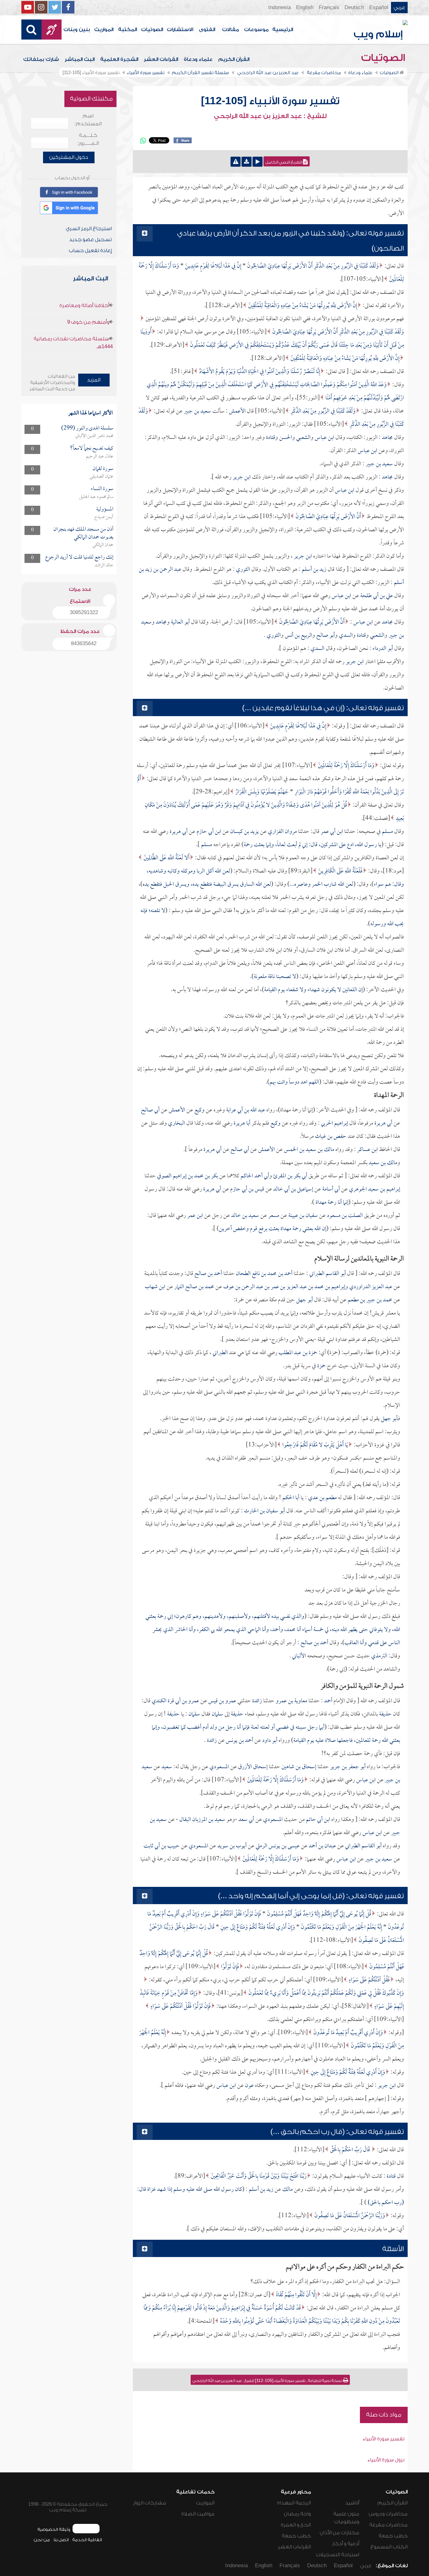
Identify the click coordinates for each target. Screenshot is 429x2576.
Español (379, 8)
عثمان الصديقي (101, 477)
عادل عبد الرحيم (100, 456)
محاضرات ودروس (388, 2514)
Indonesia (280, 8)
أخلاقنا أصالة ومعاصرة (84, 305)
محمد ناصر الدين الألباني (94, 436)
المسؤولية (105, 509)
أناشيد (352, 2503)
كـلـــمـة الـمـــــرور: (88, 139)
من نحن (42, 2540)
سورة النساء (102, 489)
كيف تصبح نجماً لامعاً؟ (92, 448)
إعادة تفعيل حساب (90, 251)
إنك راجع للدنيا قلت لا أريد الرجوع (79, 557)
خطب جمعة (393, 2536)
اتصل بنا (61, 2540)
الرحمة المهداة (294, 2503)
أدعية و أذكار (346, 2544)
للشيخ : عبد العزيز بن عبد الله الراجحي (270, 116)
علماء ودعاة (198, 59)
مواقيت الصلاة (198, 2514)
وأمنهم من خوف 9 (88, 322)
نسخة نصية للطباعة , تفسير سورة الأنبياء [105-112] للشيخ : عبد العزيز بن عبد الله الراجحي (268, 2381)
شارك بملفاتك (41, 59)
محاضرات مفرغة (388, 2525)
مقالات (231, 30)
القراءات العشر (161, 59)
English (305, 8)
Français (329, 8)
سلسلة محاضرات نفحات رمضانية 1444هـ (73, 343)
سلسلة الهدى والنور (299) (87, 428)
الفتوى (207, 30)
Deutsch (354, 8)
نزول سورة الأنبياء (386, 2460)
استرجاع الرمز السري (89, 229)
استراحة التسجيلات (338, 2555)
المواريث (104, 30)
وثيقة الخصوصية (54, 2529)
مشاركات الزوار (150, 2503)
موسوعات (256, 30)
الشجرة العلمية (119, 59)
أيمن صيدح (104, 517)
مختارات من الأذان (339, 2533)
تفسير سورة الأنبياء (384, 2439)
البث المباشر (80, 59)
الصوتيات (152, 30)
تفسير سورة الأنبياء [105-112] (270, 101)
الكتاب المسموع (389, 2547)
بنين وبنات (77, 30)
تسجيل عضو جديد (90, 240)
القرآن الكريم (234, 59)
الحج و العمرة (296, 2525)
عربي (399, 8)
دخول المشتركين (69, 157)
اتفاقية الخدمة (87, 2540)
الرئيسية (283, 30)
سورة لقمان (103, 469)
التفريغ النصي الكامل (284, 162)
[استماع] (258, 162)
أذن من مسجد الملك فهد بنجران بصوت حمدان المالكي (83, 533)
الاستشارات (180, 30)
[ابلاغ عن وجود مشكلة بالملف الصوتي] (236, 162)
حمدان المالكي (103, 545)
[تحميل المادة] (247, 162)
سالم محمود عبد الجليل (96, 497)
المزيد (94, 380)
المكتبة (128, 30)
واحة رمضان (297, 2514)
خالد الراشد (104, 565)
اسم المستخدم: (88, 120)
